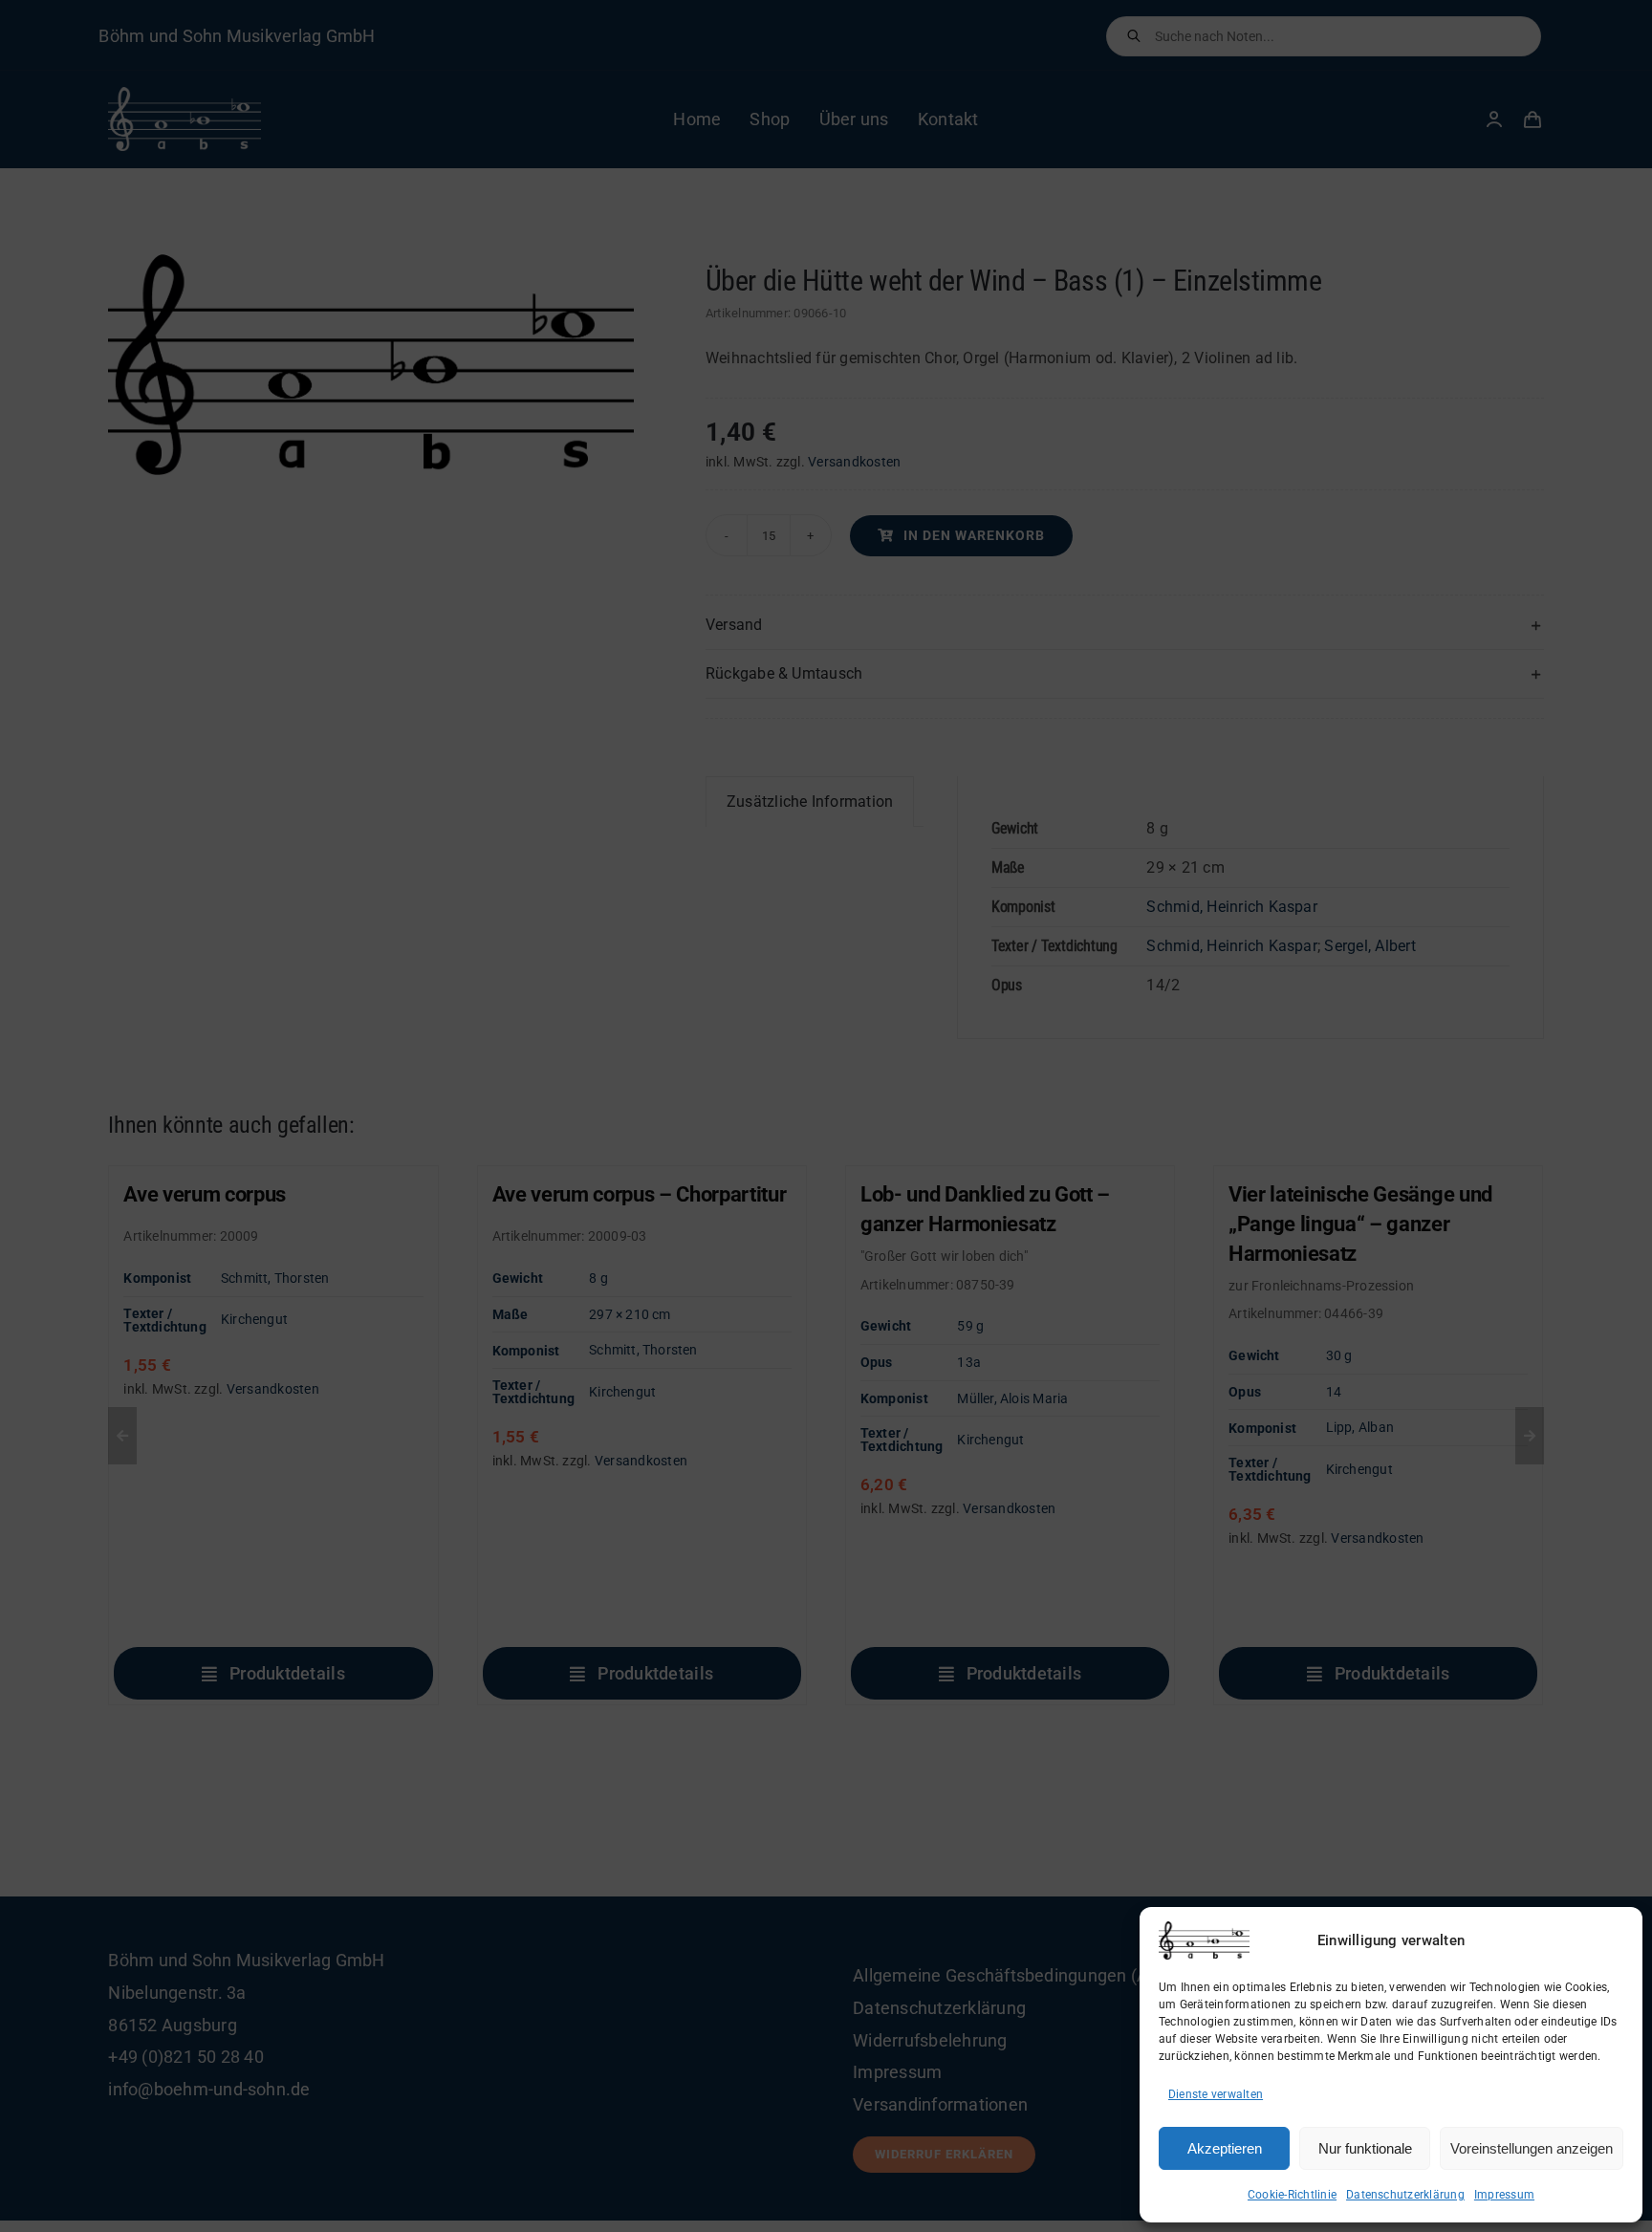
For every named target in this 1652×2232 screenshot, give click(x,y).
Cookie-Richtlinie (1292, 2195)
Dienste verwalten (1216, 2094)
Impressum (1504, 2195)
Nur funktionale (1365, 2148)
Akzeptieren (1225, 2148)
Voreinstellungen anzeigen (1532, 2148)
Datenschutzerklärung (1405, 2195)
